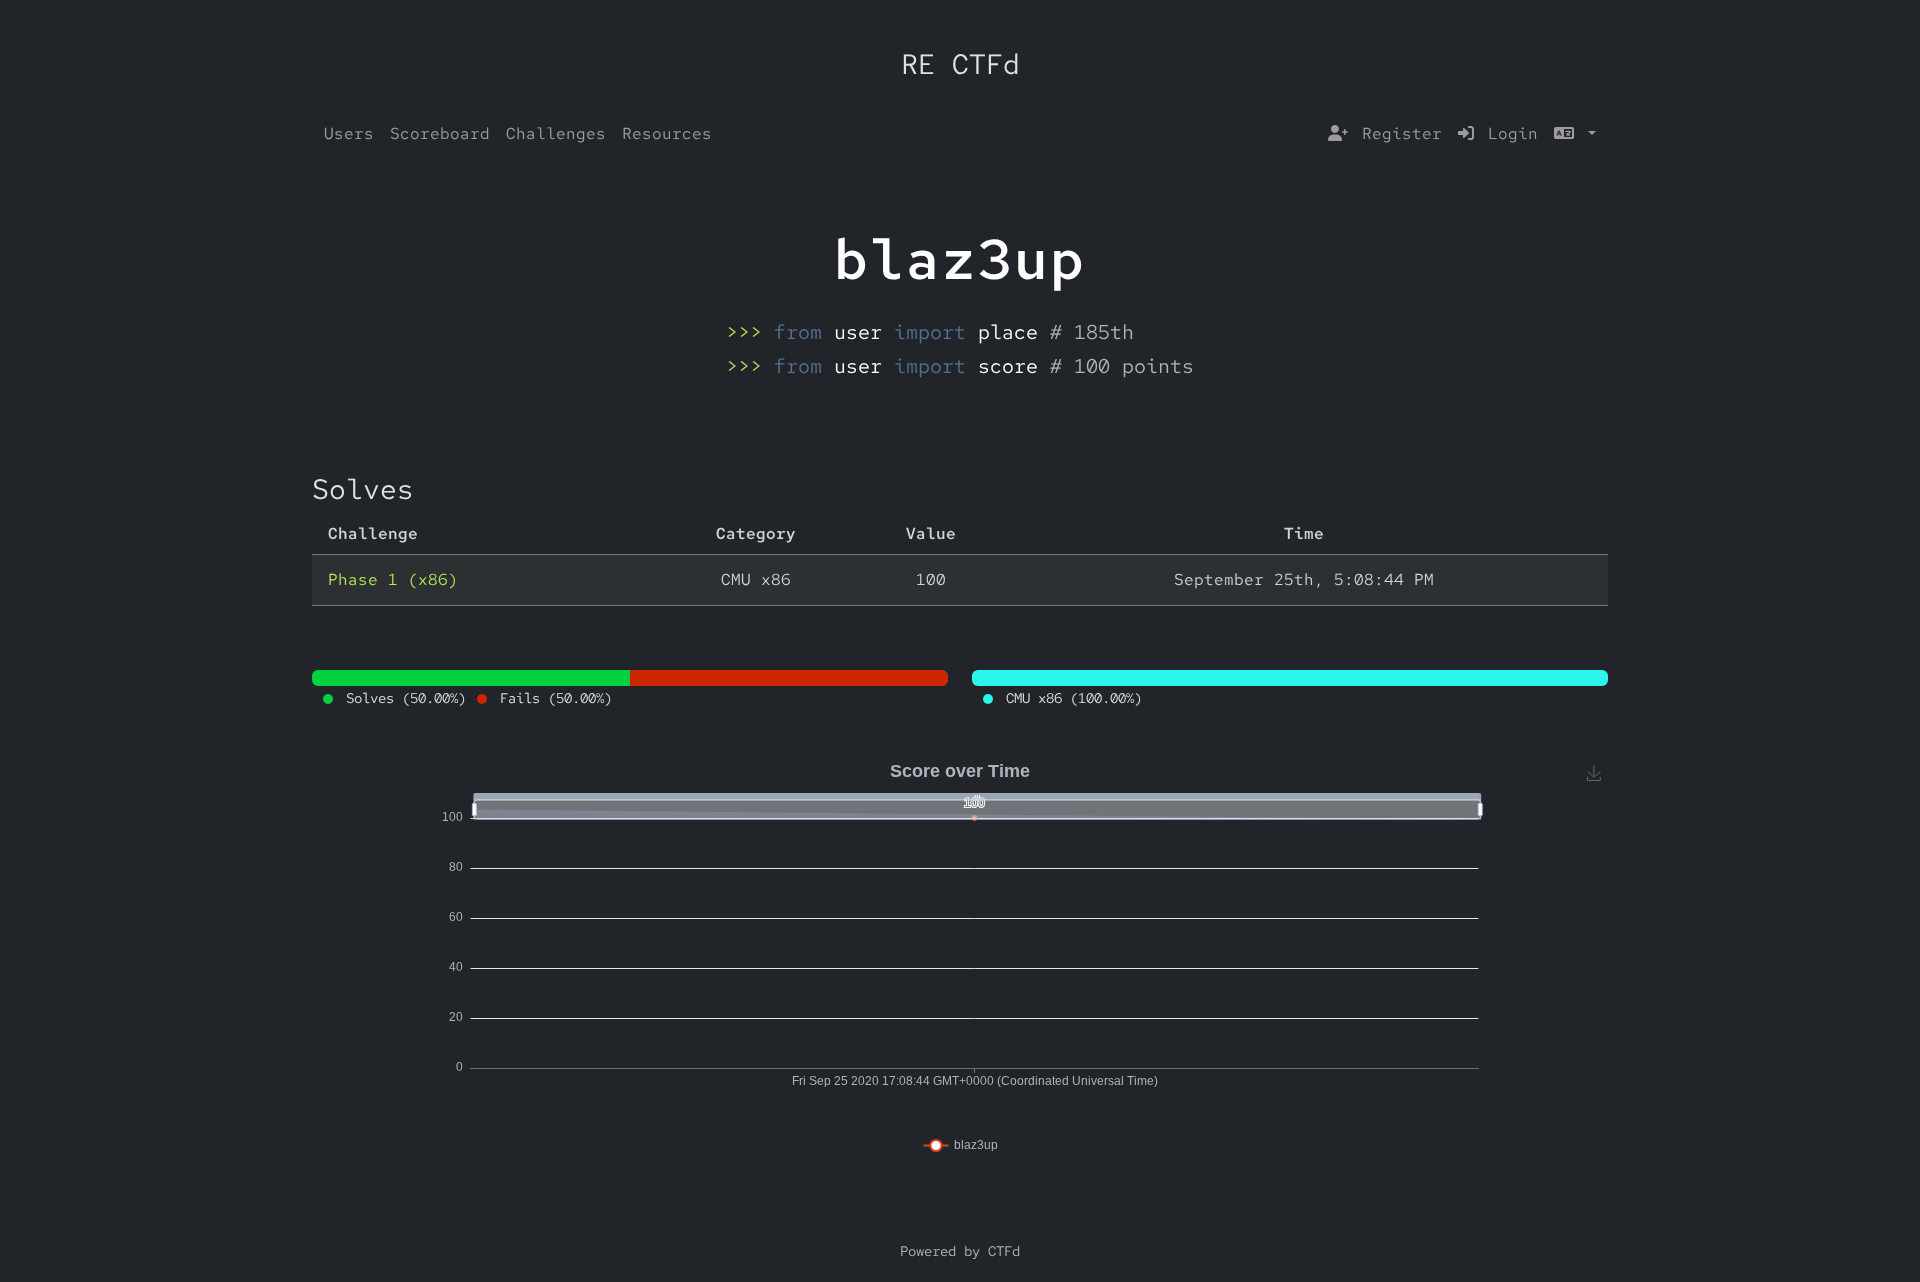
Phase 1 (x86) (393, 579)
